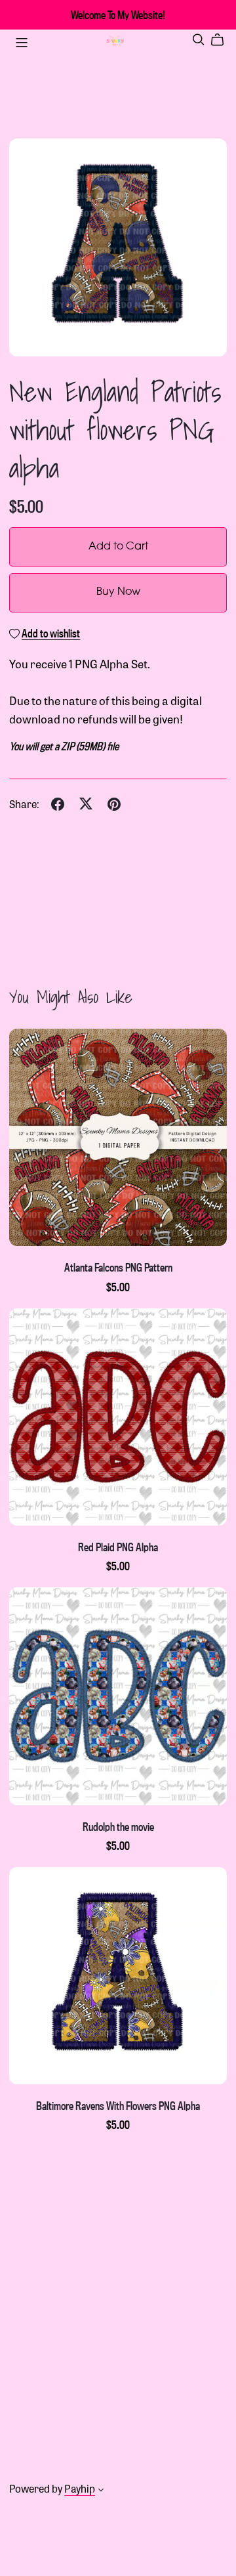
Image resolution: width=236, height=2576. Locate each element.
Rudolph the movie (118, 1827)
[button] (101, 2491)
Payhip (80, 2488)
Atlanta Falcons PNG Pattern (118, 1267)
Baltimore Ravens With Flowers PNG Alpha (118, 2106)
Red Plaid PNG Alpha (118, 1547)
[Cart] (223, 40)
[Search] (199, 40)
